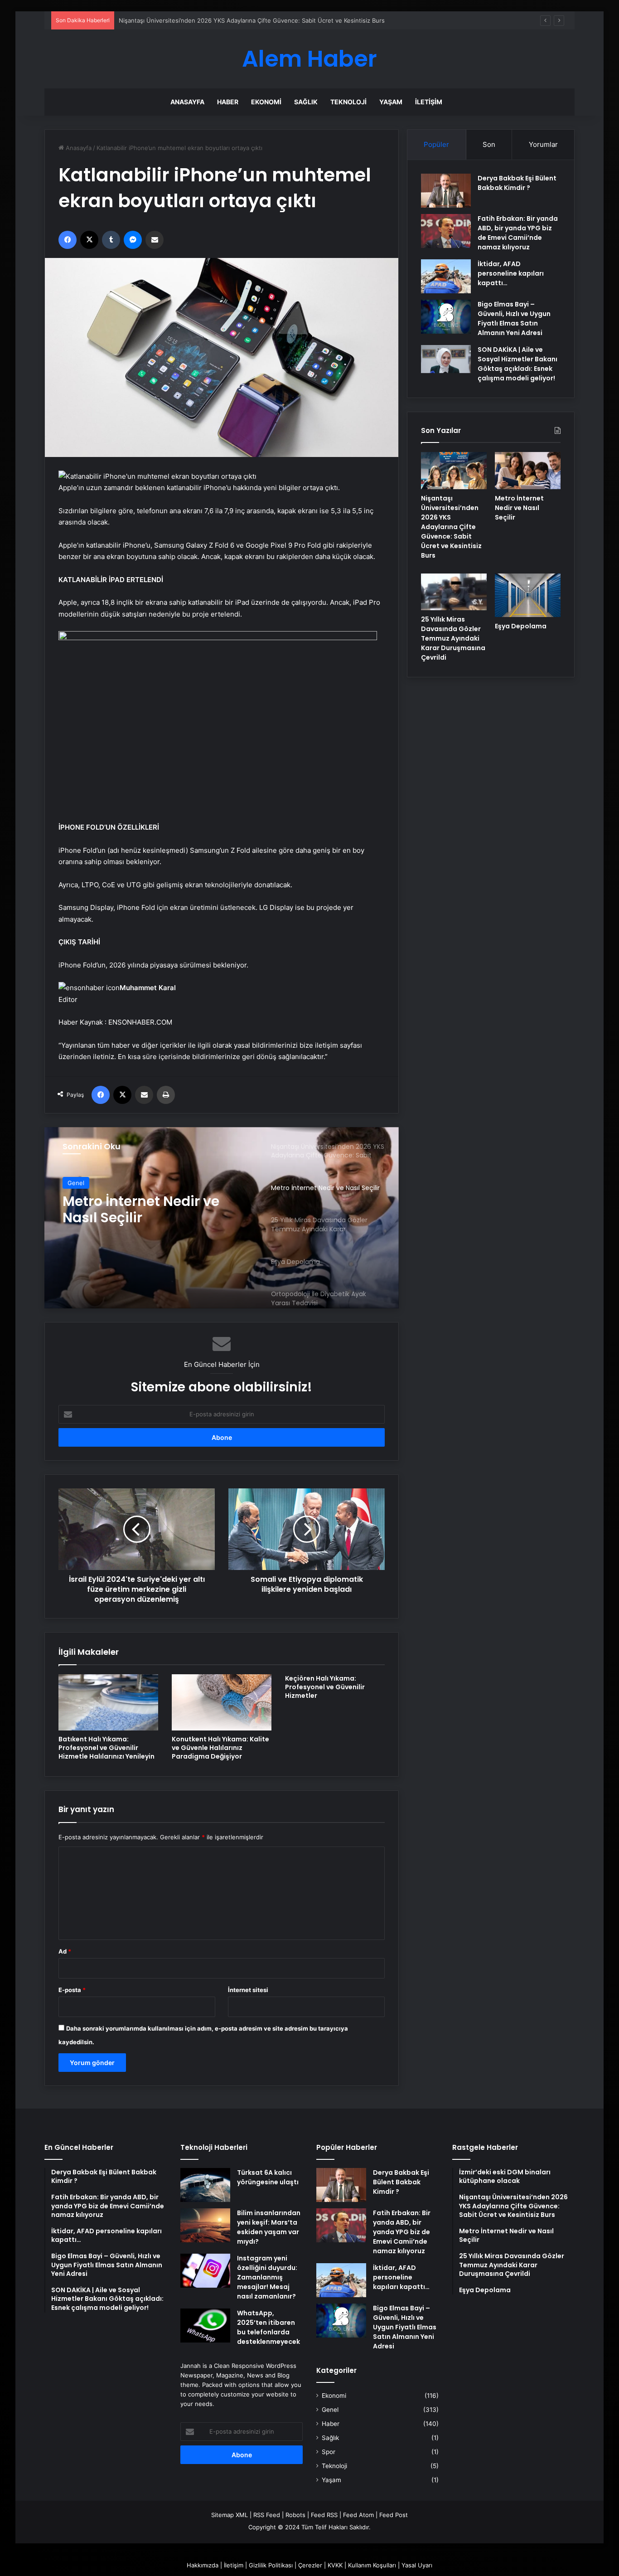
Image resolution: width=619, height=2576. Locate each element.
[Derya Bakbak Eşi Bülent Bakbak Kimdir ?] (446, 191)
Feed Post (394, 2515)
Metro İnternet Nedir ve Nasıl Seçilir (169, 20)
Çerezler (310, 2565)
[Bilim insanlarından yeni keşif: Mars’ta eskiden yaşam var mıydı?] (205, 2225)
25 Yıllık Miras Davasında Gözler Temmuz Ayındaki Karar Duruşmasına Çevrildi (148, 1210)
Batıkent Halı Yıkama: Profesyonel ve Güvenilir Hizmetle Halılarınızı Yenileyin (106, 1748)
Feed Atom (358, 2515)
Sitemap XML (230, 2515)
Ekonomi (266, 102)
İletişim (429, 102)
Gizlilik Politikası (271, 2565)
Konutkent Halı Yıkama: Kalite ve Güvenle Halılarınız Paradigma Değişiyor (220, 1748)
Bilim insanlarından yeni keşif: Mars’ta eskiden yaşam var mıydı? (269, 2227)
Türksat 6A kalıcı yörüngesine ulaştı (268, 2177)
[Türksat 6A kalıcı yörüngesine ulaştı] (205, 2185)
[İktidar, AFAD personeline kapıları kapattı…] (446, 276)
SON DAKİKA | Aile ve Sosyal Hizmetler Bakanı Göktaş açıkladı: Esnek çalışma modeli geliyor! (517, 364)
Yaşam (391, 102)
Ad (65, 1951)
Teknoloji (348, 102)
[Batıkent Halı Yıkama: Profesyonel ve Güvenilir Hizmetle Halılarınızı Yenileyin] (108, 1702)
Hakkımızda (203, 2565)
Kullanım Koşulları (372, 2565)
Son (489, 144)
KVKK (335, 2565)
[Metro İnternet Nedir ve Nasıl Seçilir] (528, 471)
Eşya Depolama (521, 626)
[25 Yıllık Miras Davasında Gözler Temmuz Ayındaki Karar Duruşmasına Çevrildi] (454, 592)
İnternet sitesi (248, 1990)
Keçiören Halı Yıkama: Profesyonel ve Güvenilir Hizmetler (325, 1687)
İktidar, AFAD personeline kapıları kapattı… (511, 273)
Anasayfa (187, 102)
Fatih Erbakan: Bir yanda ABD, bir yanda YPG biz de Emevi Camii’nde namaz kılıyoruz (518, 233)
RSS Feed (267, 2515)
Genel (76, 1183)
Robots (295, 2515)
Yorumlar (543, 144)
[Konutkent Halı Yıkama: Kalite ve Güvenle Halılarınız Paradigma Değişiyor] (222, 1702)
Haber (228, 102)
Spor (329, 2452)
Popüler (436, 144)
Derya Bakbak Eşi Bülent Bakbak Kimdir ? (517, 183)
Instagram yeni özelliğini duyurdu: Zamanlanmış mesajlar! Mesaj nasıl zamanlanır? (267, 2277)
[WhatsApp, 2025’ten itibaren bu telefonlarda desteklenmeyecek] (205, 2326)
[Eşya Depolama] (528, 595)
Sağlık (306, 102)
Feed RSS (324, 2515)
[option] (222, 1218)
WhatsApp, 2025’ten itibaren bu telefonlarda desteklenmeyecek (268, 2327)
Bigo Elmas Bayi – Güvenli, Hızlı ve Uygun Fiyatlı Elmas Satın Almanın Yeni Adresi (514, 318)
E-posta (72, 1990)
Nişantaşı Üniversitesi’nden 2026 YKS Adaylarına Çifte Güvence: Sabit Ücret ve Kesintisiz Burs (451, 527)
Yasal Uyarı (417, 2565)
